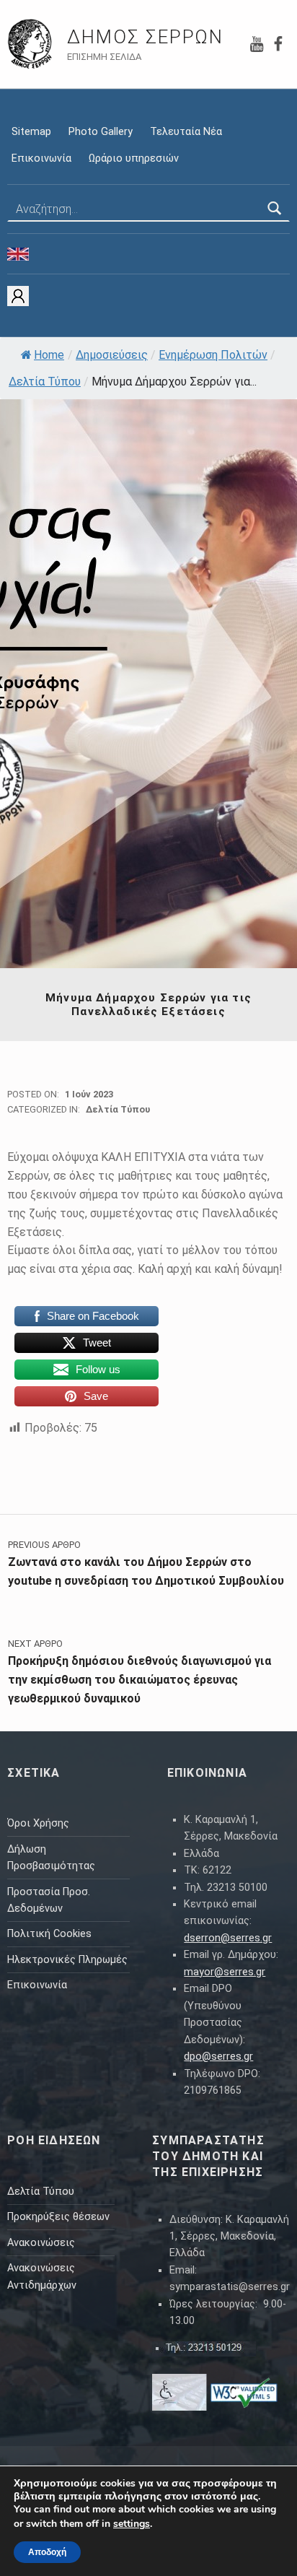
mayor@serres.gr (225, 1972)
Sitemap (31, 132)
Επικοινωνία (41, 158)
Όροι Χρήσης (38, 1823)
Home (49, 355)
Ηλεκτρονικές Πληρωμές (67, 1960)
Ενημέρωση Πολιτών (213, 355)
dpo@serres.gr (218, 2057)
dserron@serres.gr (228, 1938)
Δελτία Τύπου (45, 382)
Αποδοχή (47, 2552)
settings (132, 2524)
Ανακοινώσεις (41, 2243)
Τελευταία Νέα (186, 132)
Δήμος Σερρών (145, 37)
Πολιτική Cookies (49, 1934)
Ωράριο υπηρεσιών (134, 158)
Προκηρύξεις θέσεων (58, 2217)
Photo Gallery (101, 132)
